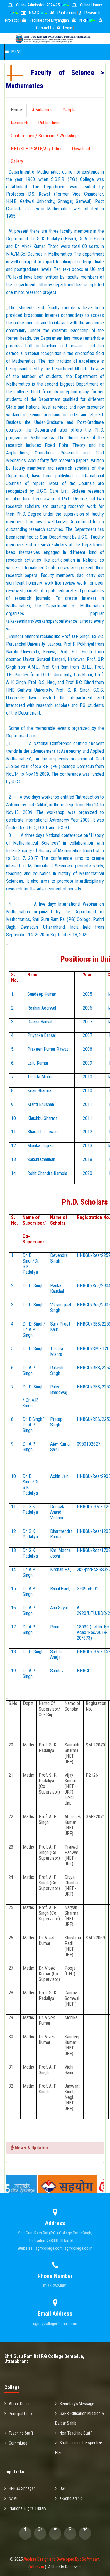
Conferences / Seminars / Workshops (45, 136)
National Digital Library (28, 2508)
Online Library (91, 5)
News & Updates (31, 2148)
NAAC (34, 13)
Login (68, 28)
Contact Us (45, 28)
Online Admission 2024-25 (38, 5)
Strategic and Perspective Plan (79, 2448)
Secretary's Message (77, 2404)
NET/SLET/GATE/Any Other (36, 149)
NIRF (83, 20)
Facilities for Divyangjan (49, 20)
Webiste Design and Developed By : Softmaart (61, 2559)
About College (21, 2404)
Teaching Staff (21, 2433)
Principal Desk (21, 2414)
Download (81, 149)
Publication (67, 13)
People (69, 110)
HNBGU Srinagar (22, 2488)
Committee (18, 2443)
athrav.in (37, 2567)
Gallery (17, 161)
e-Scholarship (71, 2498)
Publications (49, 123)
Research (20, 123)
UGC (63, 2488)
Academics (42, 110)
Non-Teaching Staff (76, 2433)
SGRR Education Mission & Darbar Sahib (79, 2418)
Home (16, 110)
